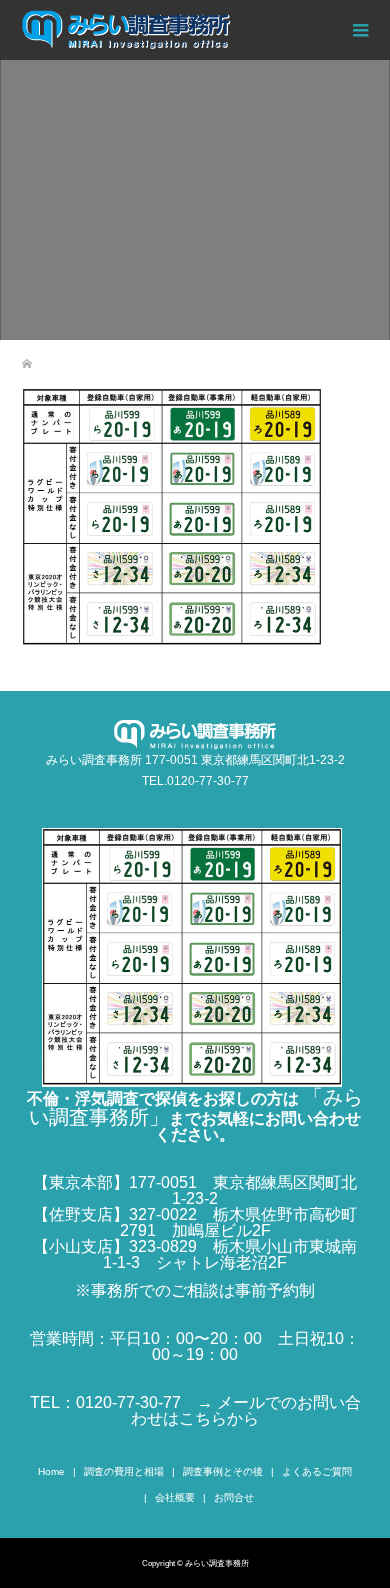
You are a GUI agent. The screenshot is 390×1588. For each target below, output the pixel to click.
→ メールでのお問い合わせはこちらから (246, 1410)
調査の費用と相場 (124, 1471)
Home (51, 1471)
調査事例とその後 (223, 1471)
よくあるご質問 (317, 1471)
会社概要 (175, 1497)
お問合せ (234, 1497)
